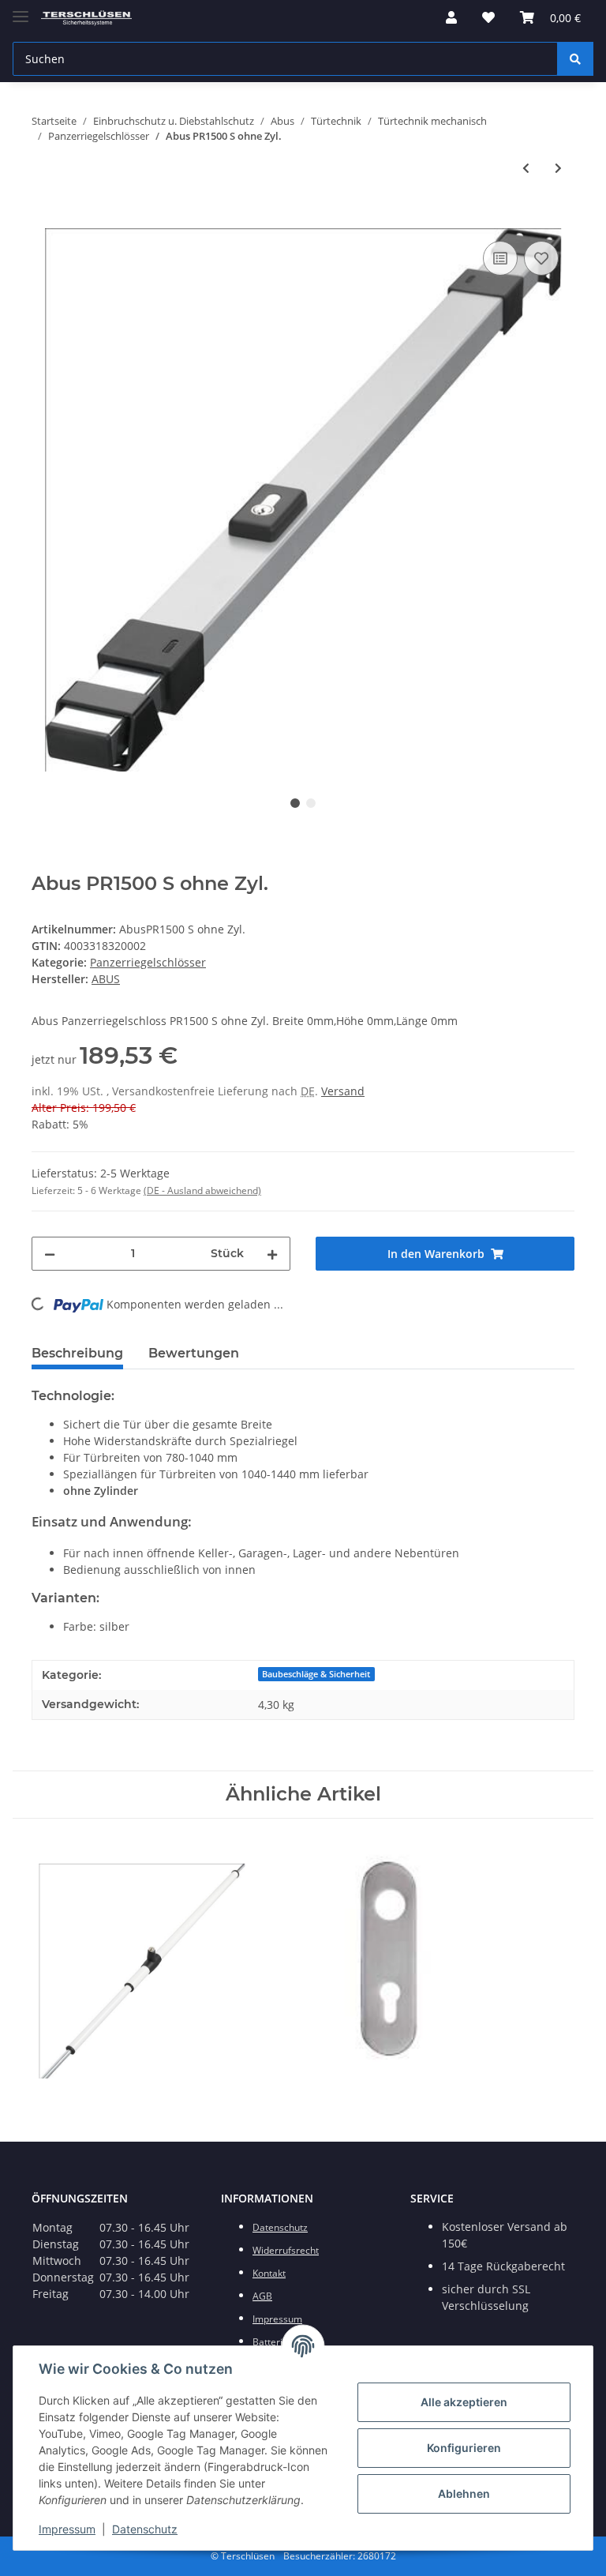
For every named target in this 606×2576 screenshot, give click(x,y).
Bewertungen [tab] (194, 1353)
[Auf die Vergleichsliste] (500, 258)
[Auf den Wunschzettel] (541, 258)
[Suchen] (575, 59)
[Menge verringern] (50, 1254)
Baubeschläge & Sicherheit (316, 1674)
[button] (451, 17)
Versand (343, 1091)
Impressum (67, 2529)
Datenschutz (145, 2529)
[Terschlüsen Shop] (86, 18)
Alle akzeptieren (464, 2402)
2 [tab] (311, 803)
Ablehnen (464, 2493)
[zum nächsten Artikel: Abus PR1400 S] (558, 168)
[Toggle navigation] (21, 10)
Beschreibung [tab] (77, 1353)
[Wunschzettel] (488, 17)
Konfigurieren (464, 2448)
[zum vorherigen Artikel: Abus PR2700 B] (526, 168)
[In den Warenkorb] (44, 220)
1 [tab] (295, 803)
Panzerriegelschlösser (148, 962)
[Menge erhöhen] (272, 1254)
